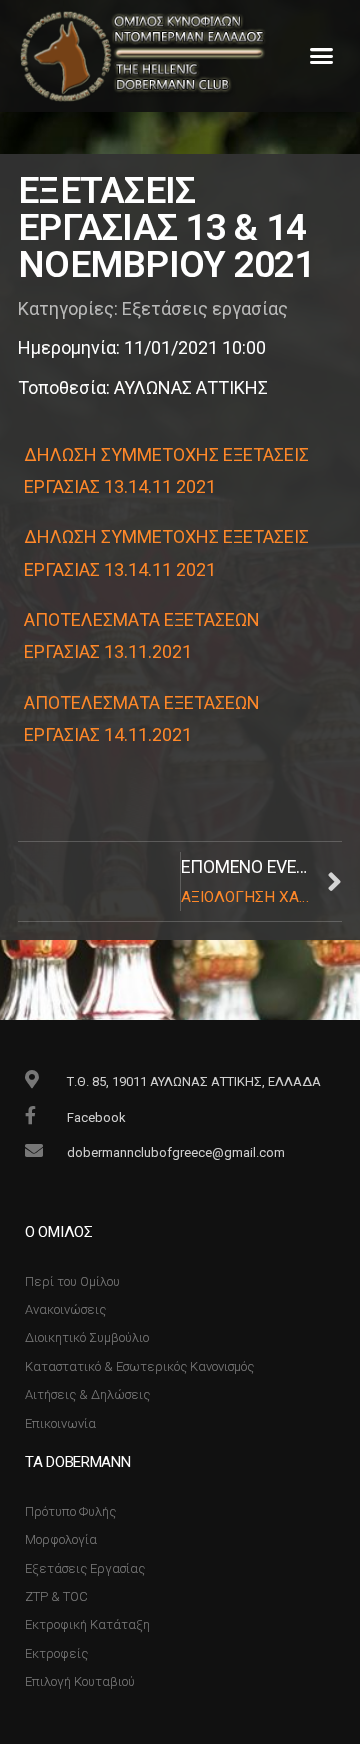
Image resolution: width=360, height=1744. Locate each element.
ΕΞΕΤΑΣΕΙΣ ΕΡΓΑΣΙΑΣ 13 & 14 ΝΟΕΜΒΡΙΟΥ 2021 (166, 227)
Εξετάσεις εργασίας (205, 308)
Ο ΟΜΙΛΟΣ (59, 1232)
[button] (322, 56)
